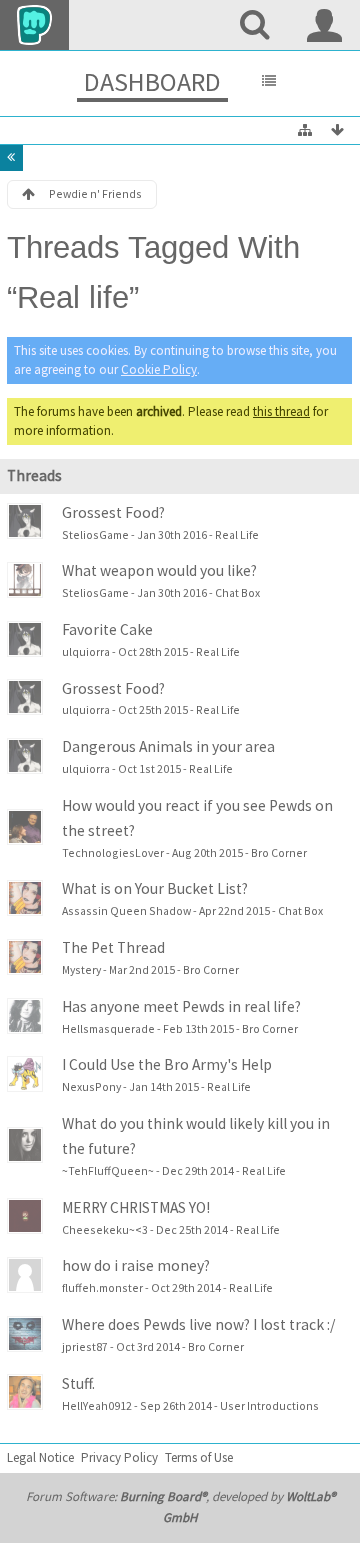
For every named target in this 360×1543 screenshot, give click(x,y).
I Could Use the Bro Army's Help (167, 1064)
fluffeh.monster (102, 1287)
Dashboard (152, 81)
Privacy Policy (119, 1457)
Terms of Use (199, 1457)
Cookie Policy (159, 369)
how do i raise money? (136, 1265)
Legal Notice (40, 1457)
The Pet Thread (113, 947)
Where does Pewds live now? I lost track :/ (198, 1324)
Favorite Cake (107, 629)
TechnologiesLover (113, 852)
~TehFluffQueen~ (108, 1170)
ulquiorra (86, 651)
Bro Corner (279, 852)
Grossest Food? (113, 512)
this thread (281, 411)
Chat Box (237, 592)
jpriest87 (85, 1346)
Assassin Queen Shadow (126, 910)
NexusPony (91, 1086)
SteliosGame (95, 534)
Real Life (237, 534)
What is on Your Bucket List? (155, 888)
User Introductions (269, 1405)
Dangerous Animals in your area (168, 746)
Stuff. (78, 1383)
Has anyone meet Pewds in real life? (181, 1006)
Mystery (81, 969)
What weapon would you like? (159, 570)
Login (325, 25)
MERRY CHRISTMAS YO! (136, 1207)
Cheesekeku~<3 (105, 1229)
